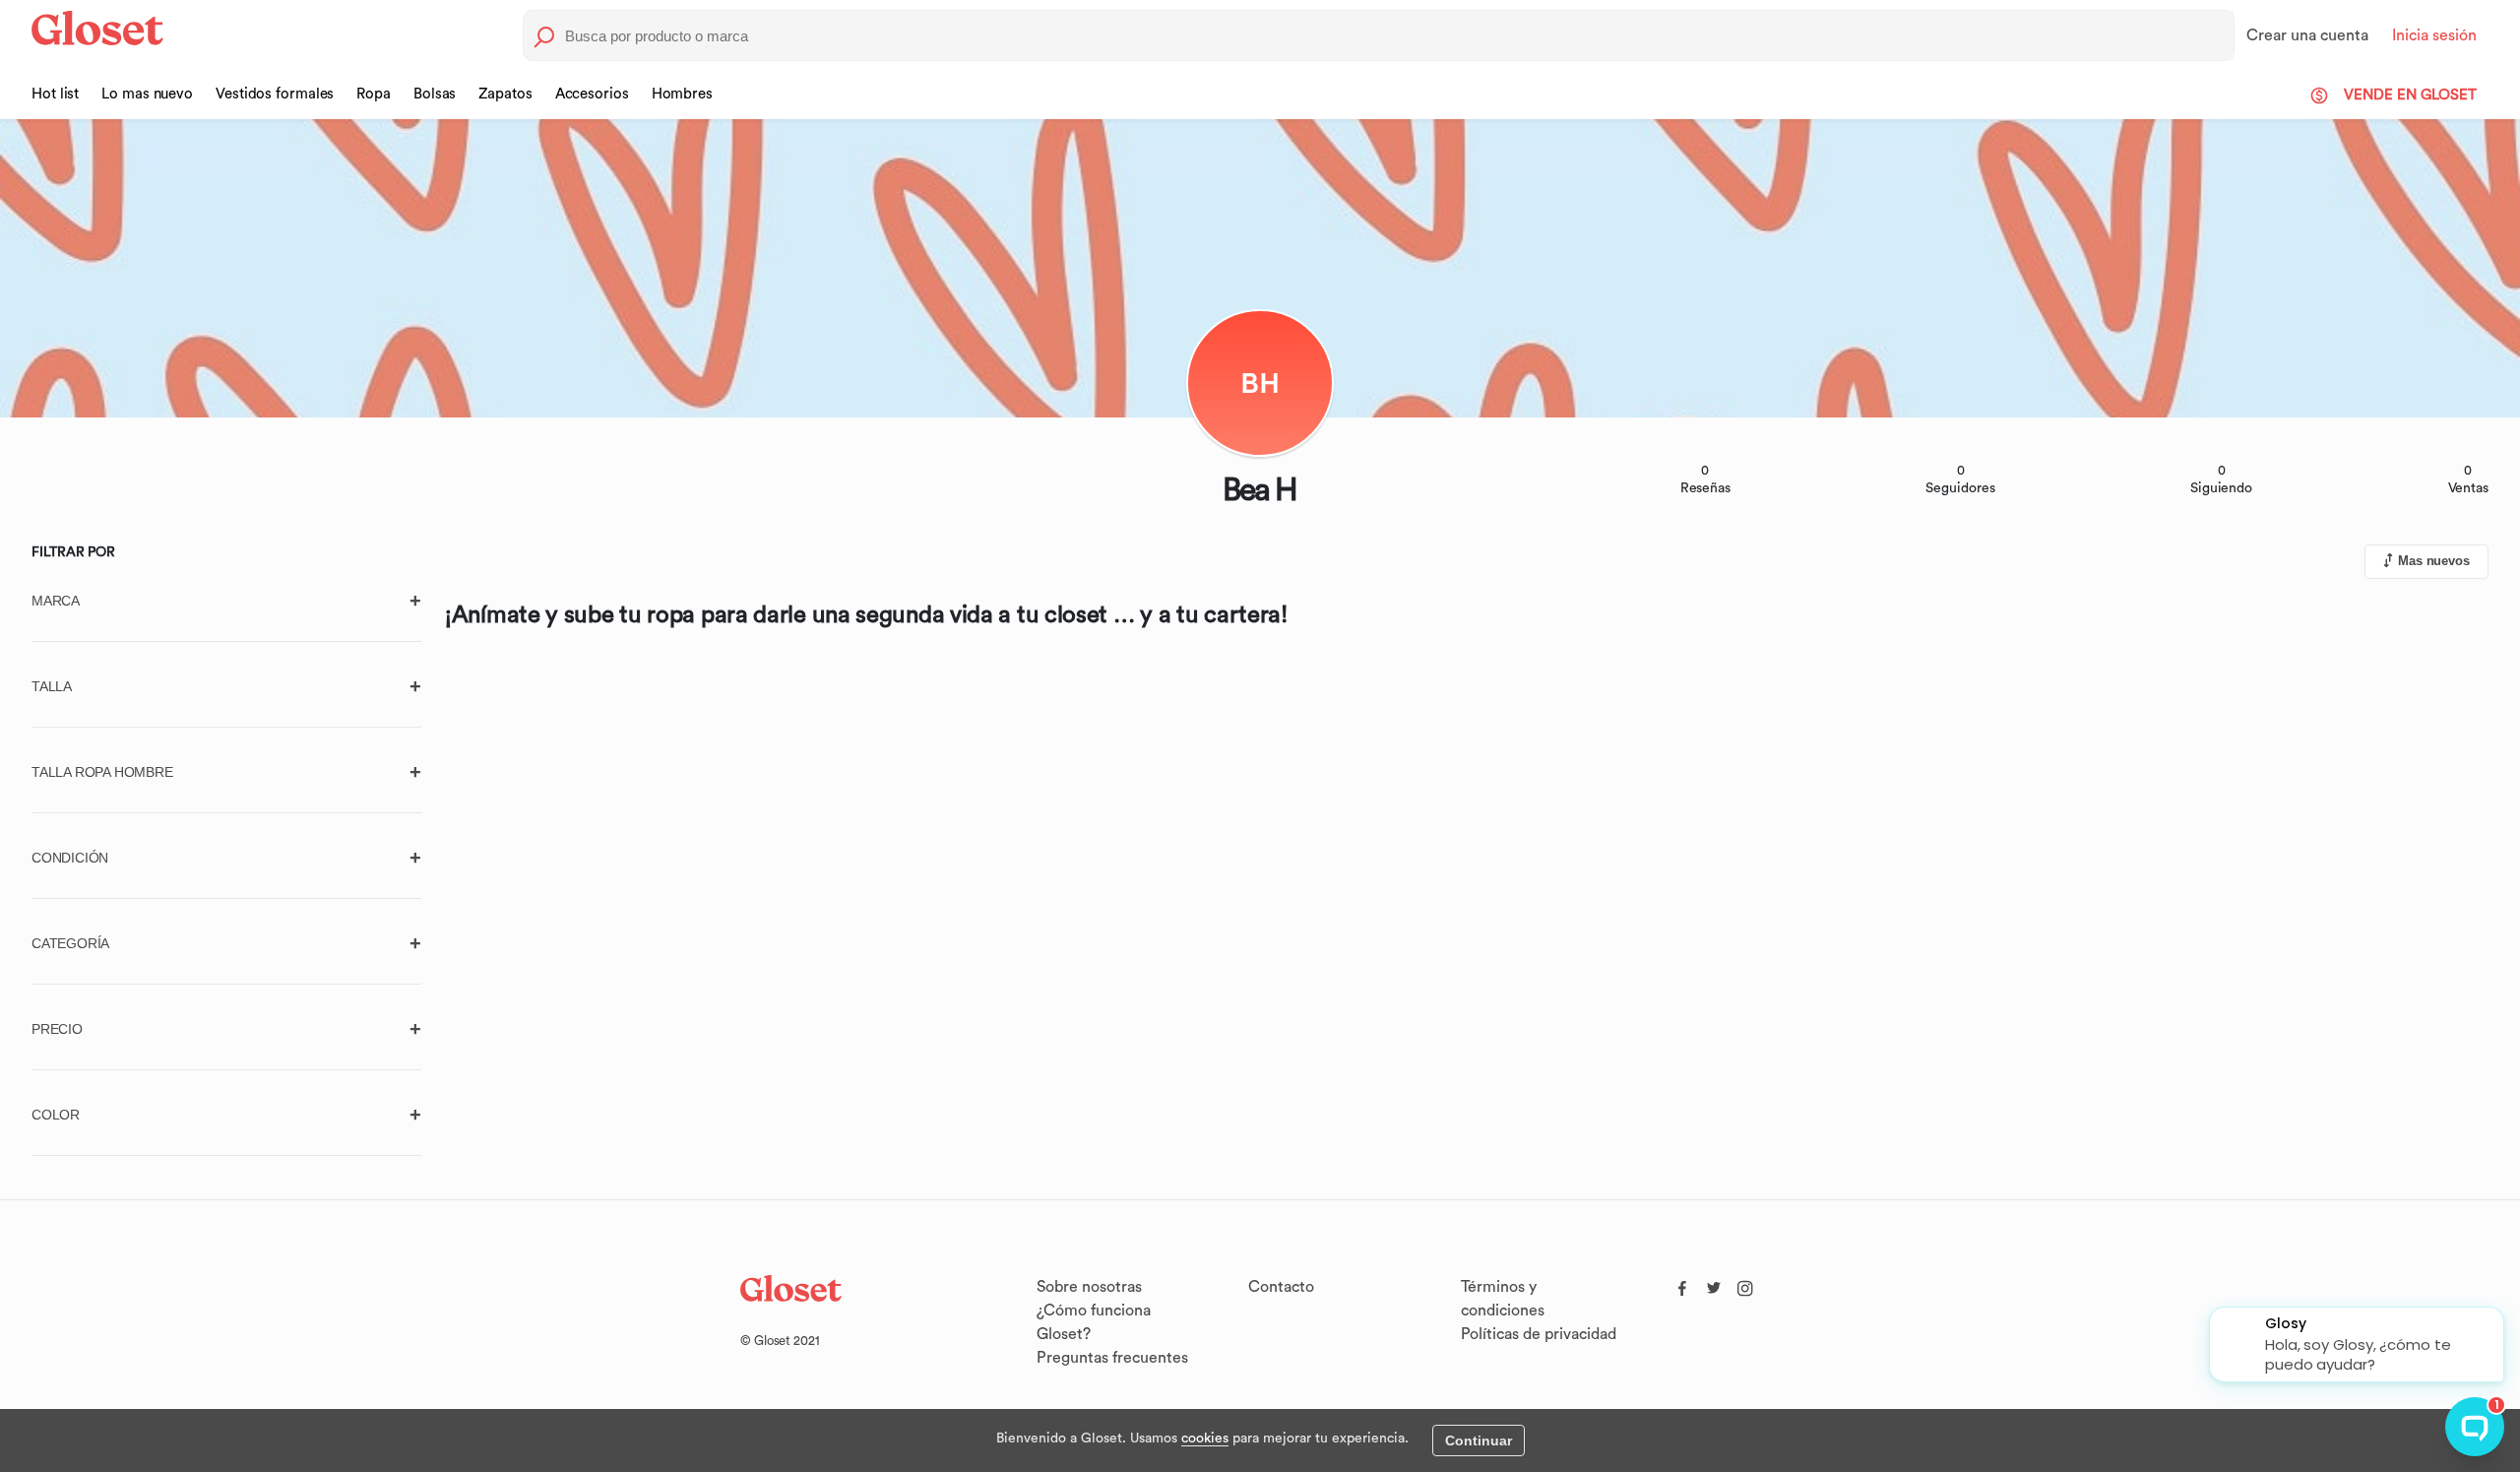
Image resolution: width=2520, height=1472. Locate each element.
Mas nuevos (2434, 561)
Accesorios (592, 94)
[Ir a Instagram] (1745, 1284)
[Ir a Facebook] (1682, 1284)
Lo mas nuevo (147, 94)
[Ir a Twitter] (1714, 1284)
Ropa (374, 94)
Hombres (682, 94)
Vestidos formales (275, 94)
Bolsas (435, 94)
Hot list (55, 94)
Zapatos (505, 94)
